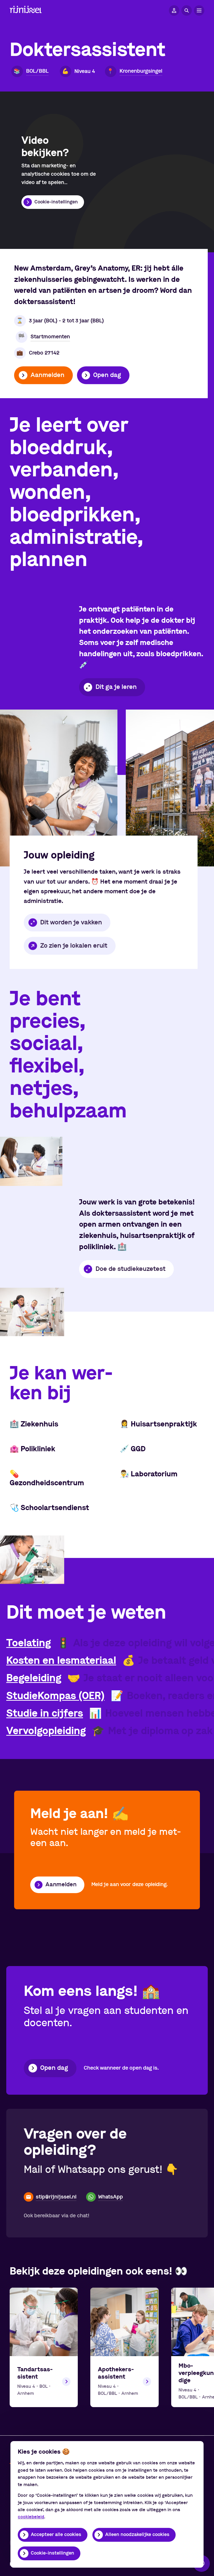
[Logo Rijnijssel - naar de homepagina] (26, 11)
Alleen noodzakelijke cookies (137, 2535)
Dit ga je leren (116, 687)
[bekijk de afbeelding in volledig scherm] (59, 788)
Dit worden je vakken (71, 923)
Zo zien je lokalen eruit (74, 946)
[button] (174, 10)
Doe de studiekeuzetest (130, 1269)
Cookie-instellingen (52, 2553)
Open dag (107, 375)
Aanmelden (47, 375)
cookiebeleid (31, 2517)
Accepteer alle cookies (56, 2535)
